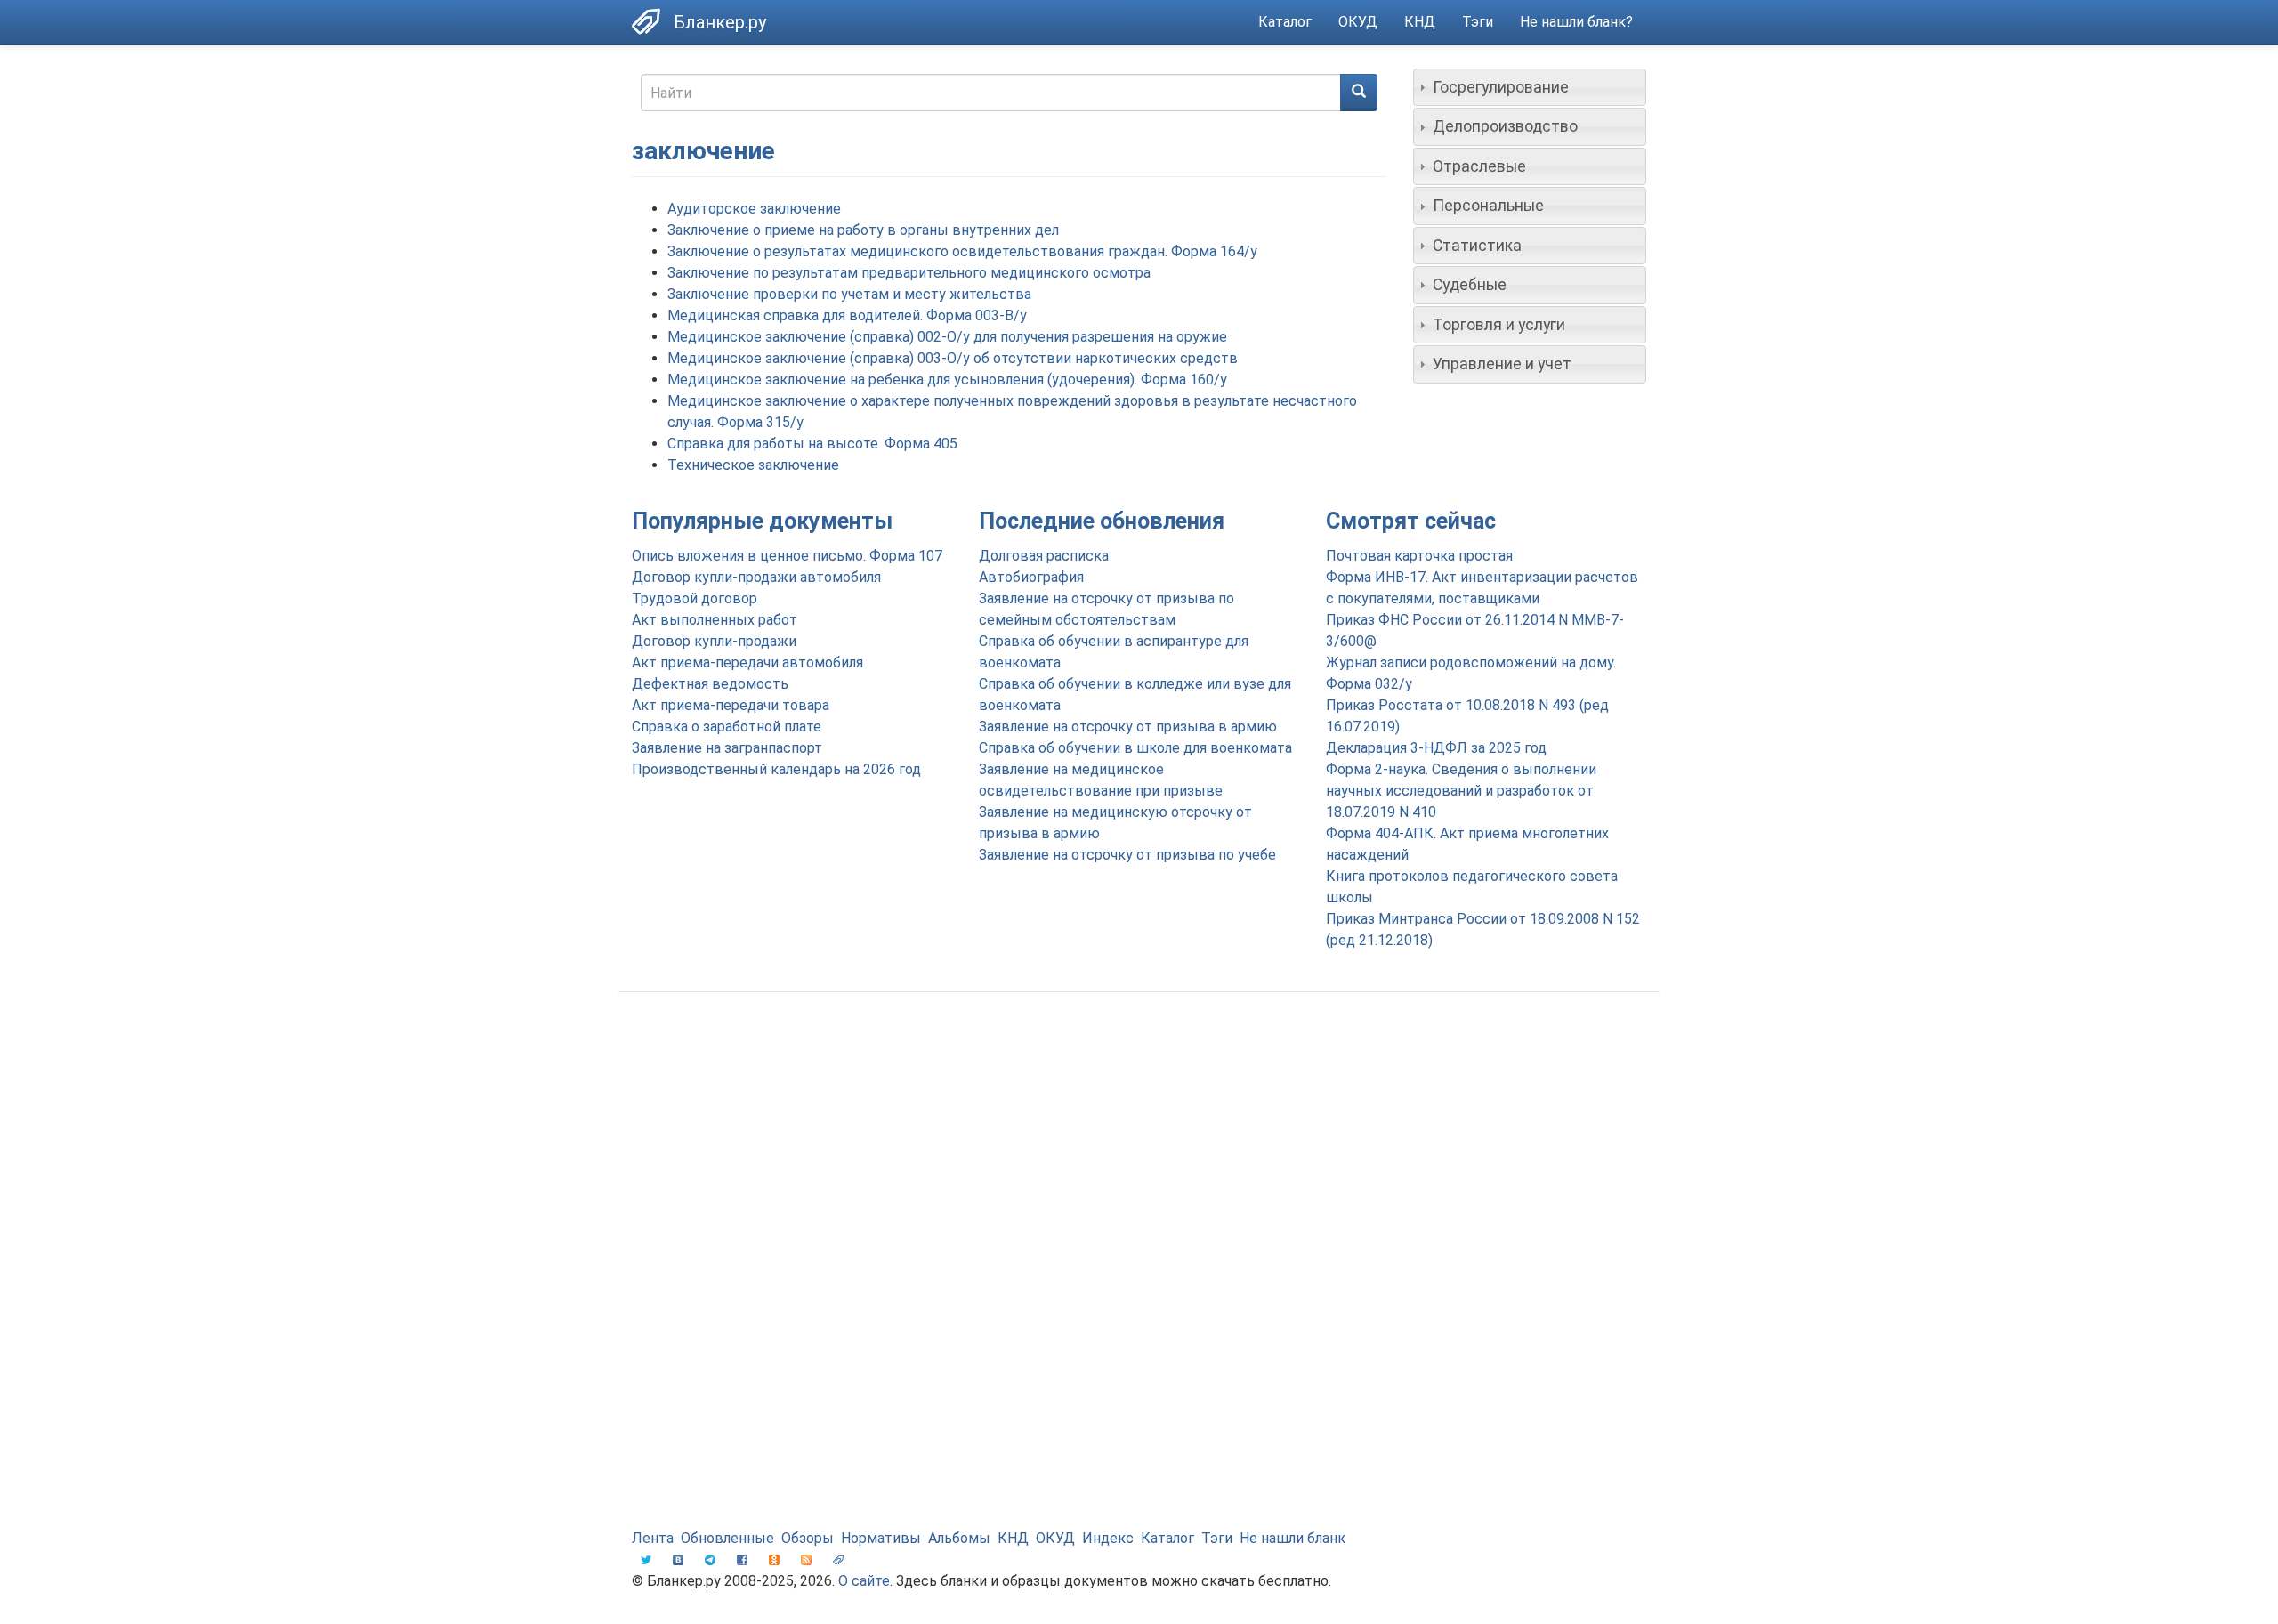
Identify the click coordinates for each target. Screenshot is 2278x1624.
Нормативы (881, 1538)
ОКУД (1358, 22)
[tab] (1530, 87)
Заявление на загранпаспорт (727, 748)
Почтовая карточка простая (1419, 556)
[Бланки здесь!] (653, 21)
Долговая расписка (1044, 556)
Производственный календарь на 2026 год (776, 769)
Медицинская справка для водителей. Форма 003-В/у (847, 315)
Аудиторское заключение (754, 209)
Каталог (1285, 22)
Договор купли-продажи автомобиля (756, 577)
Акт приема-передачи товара (731, 705)
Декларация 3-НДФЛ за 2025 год (1436, 748)
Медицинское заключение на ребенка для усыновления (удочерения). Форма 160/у (947, 380)
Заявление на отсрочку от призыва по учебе (1127, 855)
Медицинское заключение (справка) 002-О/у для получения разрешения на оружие (947, 337)
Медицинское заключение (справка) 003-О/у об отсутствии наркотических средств (953, 358)
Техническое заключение (753, 465)
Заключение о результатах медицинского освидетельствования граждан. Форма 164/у (962, 251)
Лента (653, 1538)
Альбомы (959, 1538)
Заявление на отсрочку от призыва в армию (1128, 727)
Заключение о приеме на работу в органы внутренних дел (863, 230)
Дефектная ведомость (710, 684)
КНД (1420, 22)
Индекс (1108, 1538)
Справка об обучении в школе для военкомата (1135, 748)
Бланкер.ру (720, 22)
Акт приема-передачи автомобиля (747, 663)
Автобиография (1031, 577)
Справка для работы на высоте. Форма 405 (812, 444)
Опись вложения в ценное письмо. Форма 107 (787, 556)
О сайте (864, 1581)
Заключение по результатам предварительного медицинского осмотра (909, 273)
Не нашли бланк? (1576, 22)
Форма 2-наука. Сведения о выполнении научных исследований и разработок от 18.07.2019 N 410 (1461, 791)
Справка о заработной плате (727, 727)
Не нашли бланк (1292, 1538)
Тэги (1478, 22)
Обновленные (727, 1538)
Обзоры (808, 1538)
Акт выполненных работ (715, 620)
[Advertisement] (1139, 1148)
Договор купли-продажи (714, 641)
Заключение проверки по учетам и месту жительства (849, 294)
